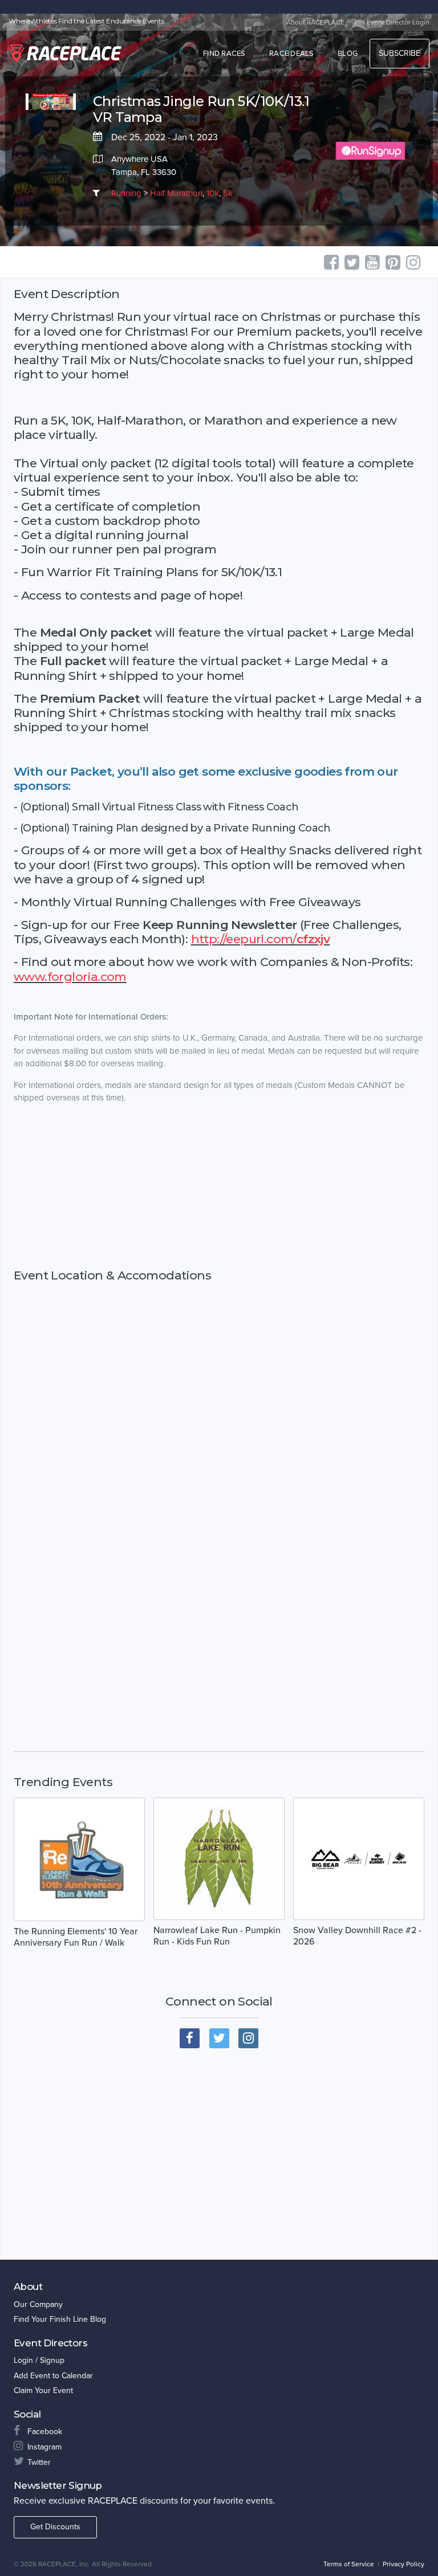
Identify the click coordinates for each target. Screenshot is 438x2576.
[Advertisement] (219, 1205)
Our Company (38, 2304)
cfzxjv (313, 939)
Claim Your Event (43, 2390)
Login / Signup (39, 2360)
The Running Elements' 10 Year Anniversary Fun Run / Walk (76, 1937)
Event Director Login (398, 22)
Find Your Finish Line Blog (60, 2319)
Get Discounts (55, 2527)
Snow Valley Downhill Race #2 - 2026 (357, 1936)
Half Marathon (176, 193)
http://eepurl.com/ (244, 939)
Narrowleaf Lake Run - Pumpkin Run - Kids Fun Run (217, 1936)
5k (228, 193)
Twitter (39, 2462)
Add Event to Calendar (53, 2376)
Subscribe (400, 53)
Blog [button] (348, 54)
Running (126, 193)
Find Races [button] (224, 54)
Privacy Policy (403, 2564)
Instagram (44, 2447)
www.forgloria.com (70, 977)
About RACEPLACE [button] (315, 22)
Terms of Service (349, 2564)
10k (213, 193)
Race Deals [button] (292, 54)
